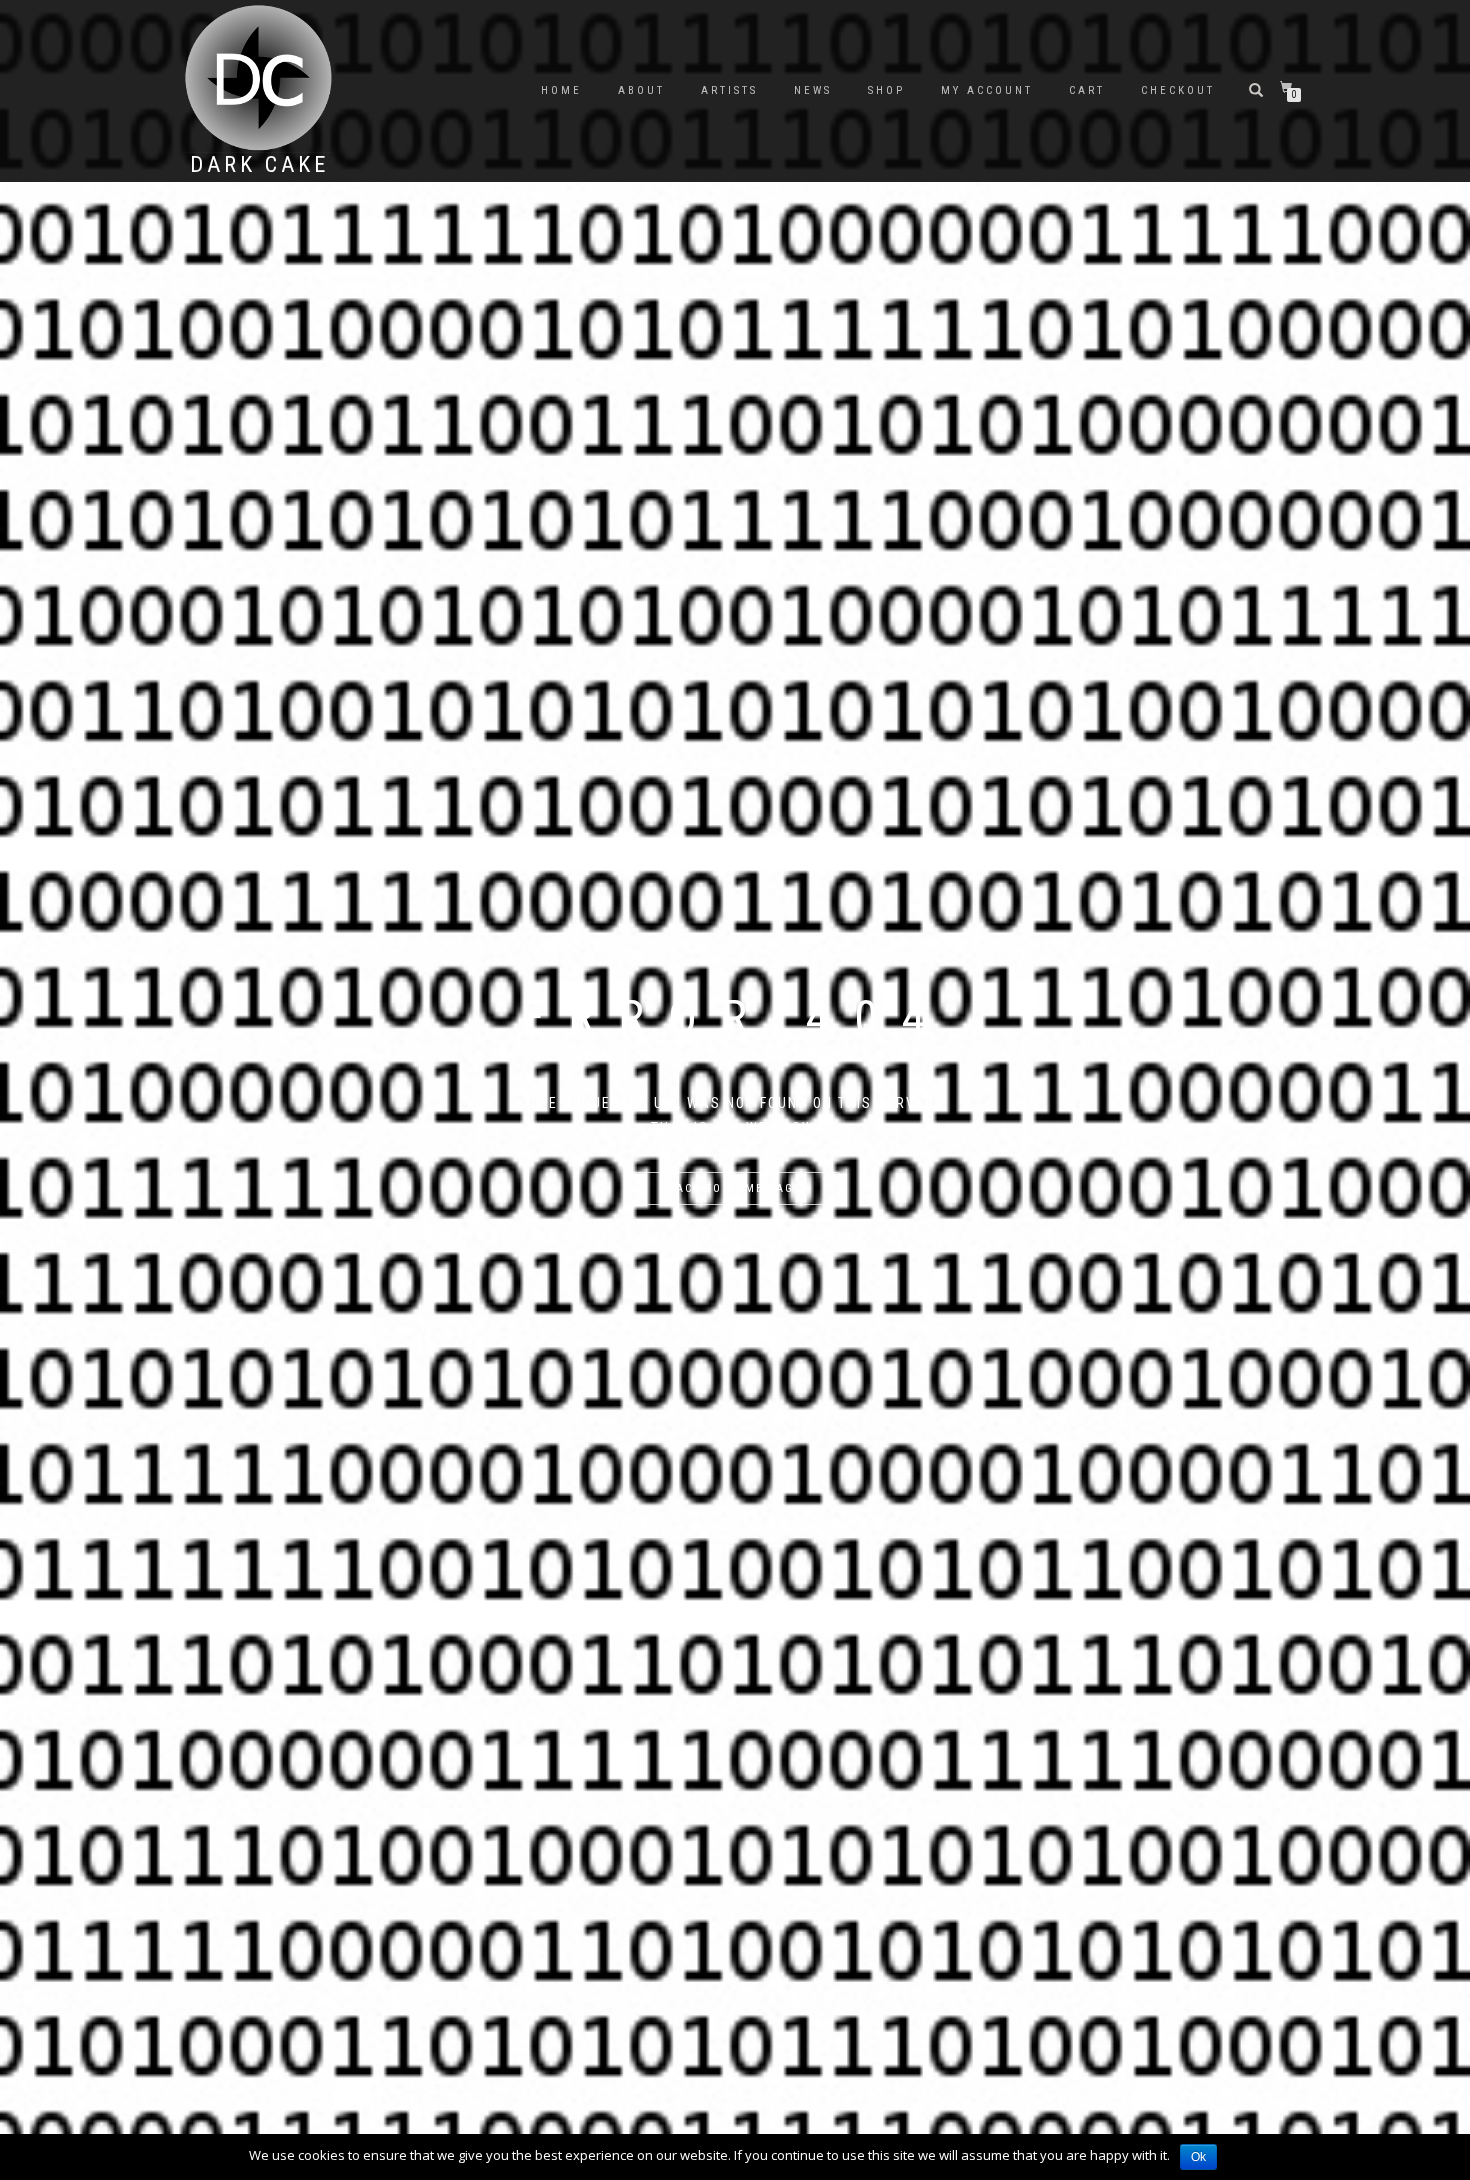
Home (561, 90)
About (641, 90)
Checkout (1178, 90)
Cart (1087, 90)
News (813, 90)
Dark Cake (259, 165)
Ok (1198, 2157)
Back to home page (735, 1188)
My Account (987, 90)
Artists (729, 90)
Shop (886, 90)
